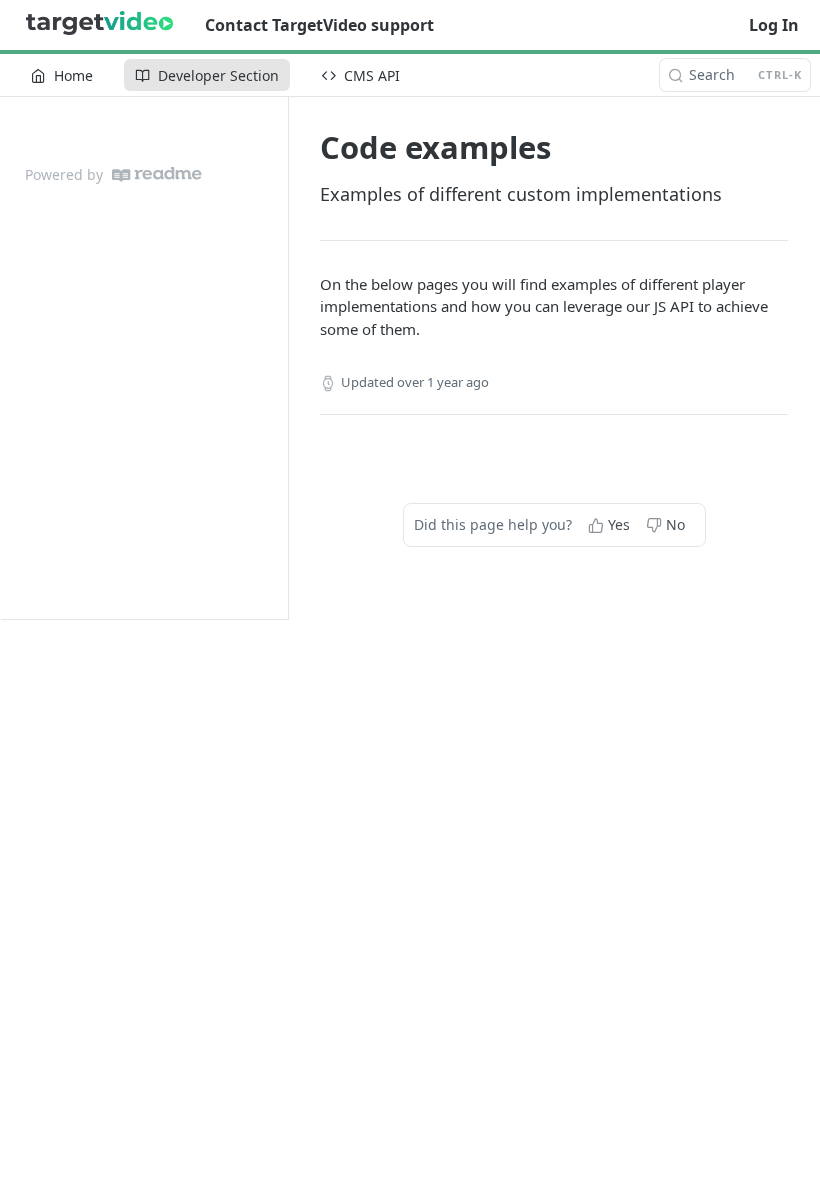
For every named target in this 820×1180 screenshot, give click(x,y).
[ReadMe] (157, 174)
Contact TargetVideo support (319, 25)
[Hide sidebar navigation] (284, 357)
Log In (774, 25)
